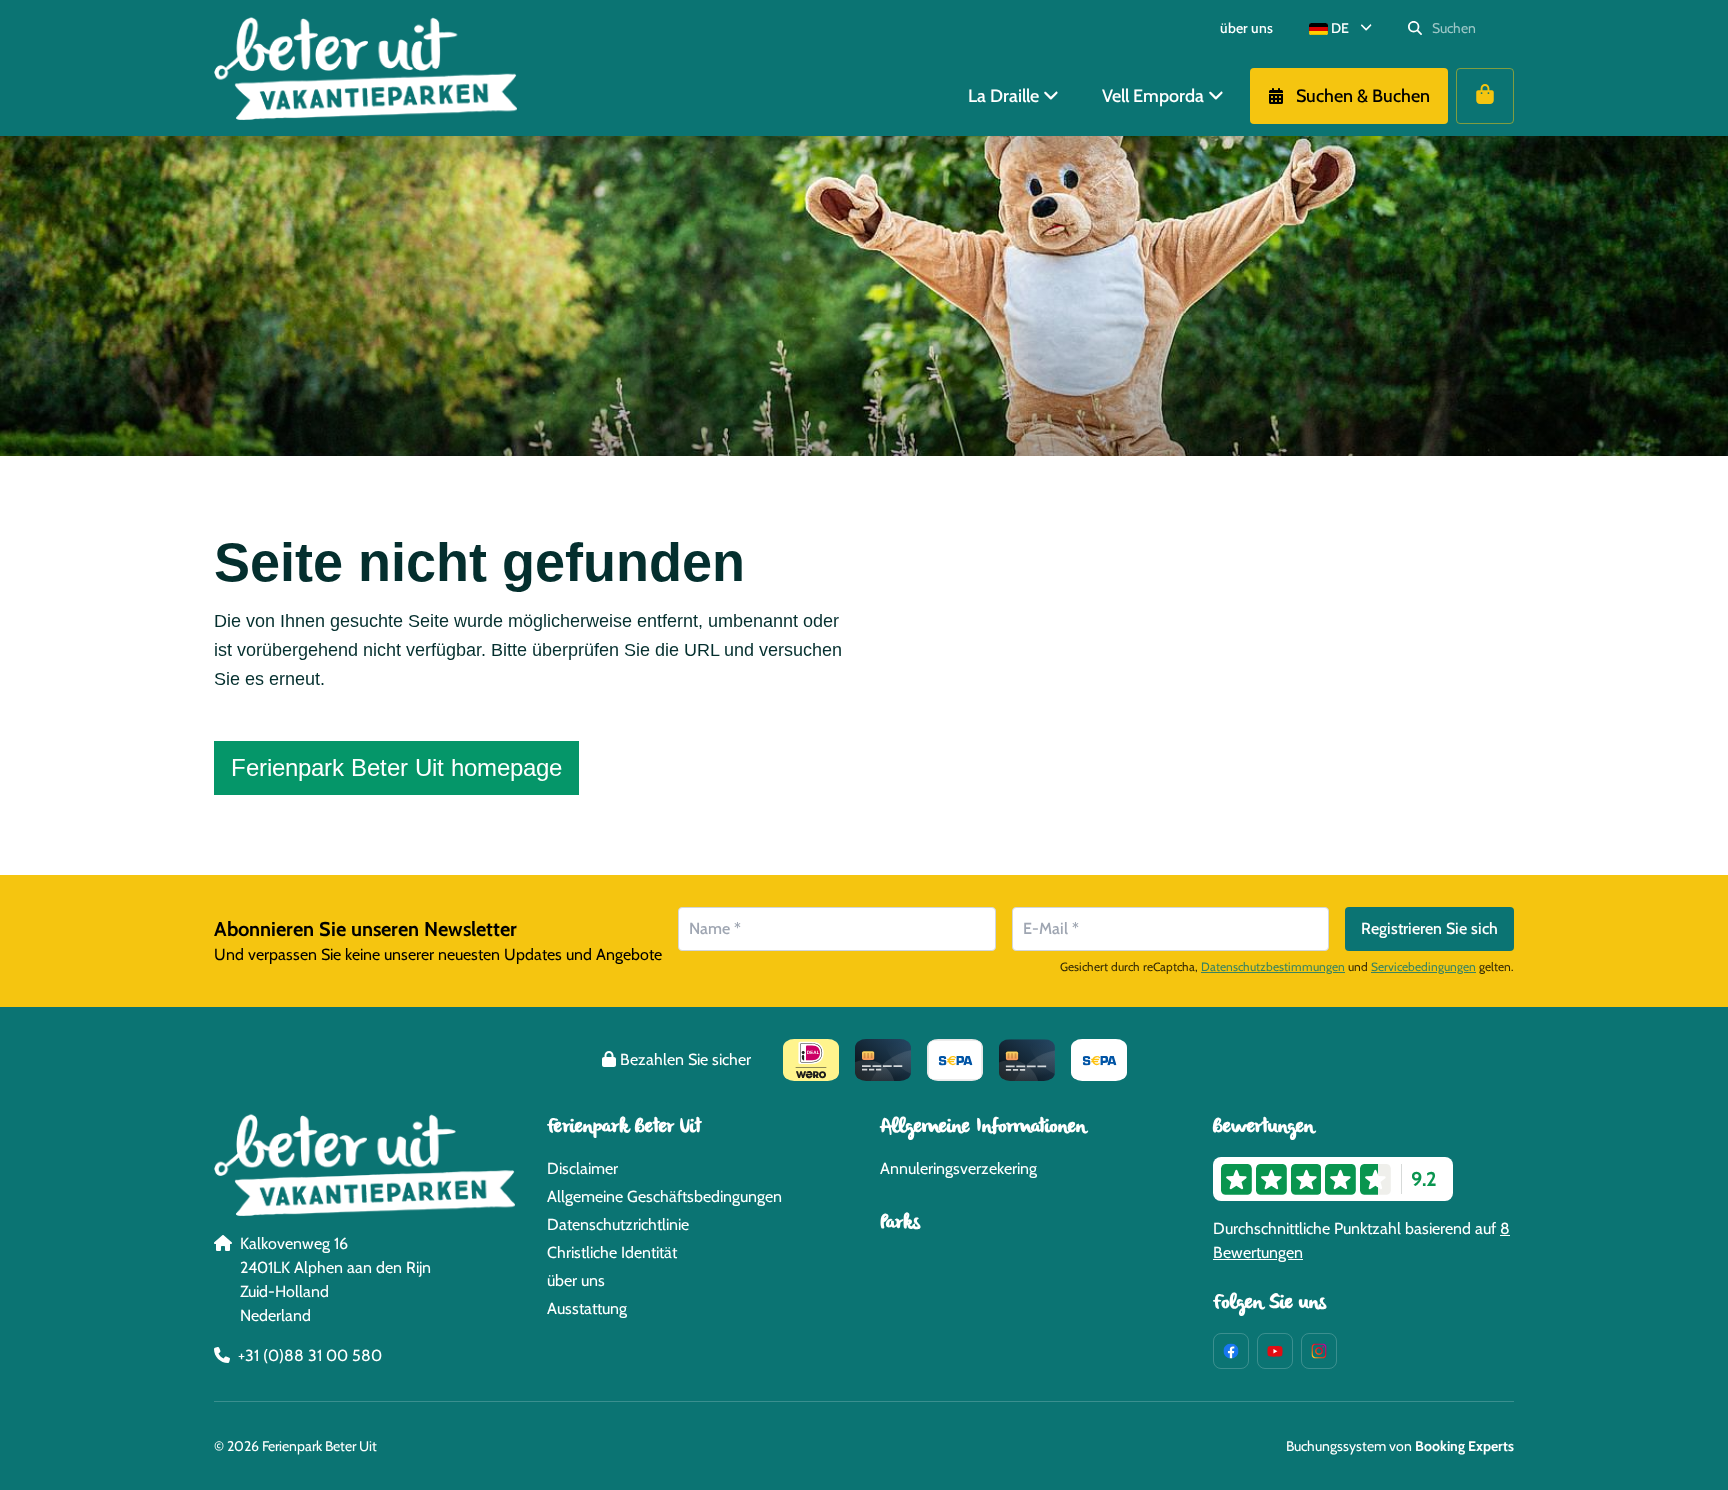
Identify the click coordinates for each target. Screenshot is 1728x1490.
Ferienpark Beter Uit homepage (396, 767)
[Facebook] (1231, 1351)
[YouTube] (1275, 1351)
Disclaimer (582, 1168)
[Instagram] (1319, 1351)
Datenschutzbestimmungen (1273, 966)
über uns (576, 1280)
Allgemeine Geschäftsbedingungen (664, 1196)
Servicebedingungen (1423, 966)
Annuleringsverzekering (958, 1168)
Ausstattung (587, 1308)
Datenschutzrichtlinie (618, 1224)
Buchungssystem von (1400, 1446)
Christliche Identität (612, 1252)
